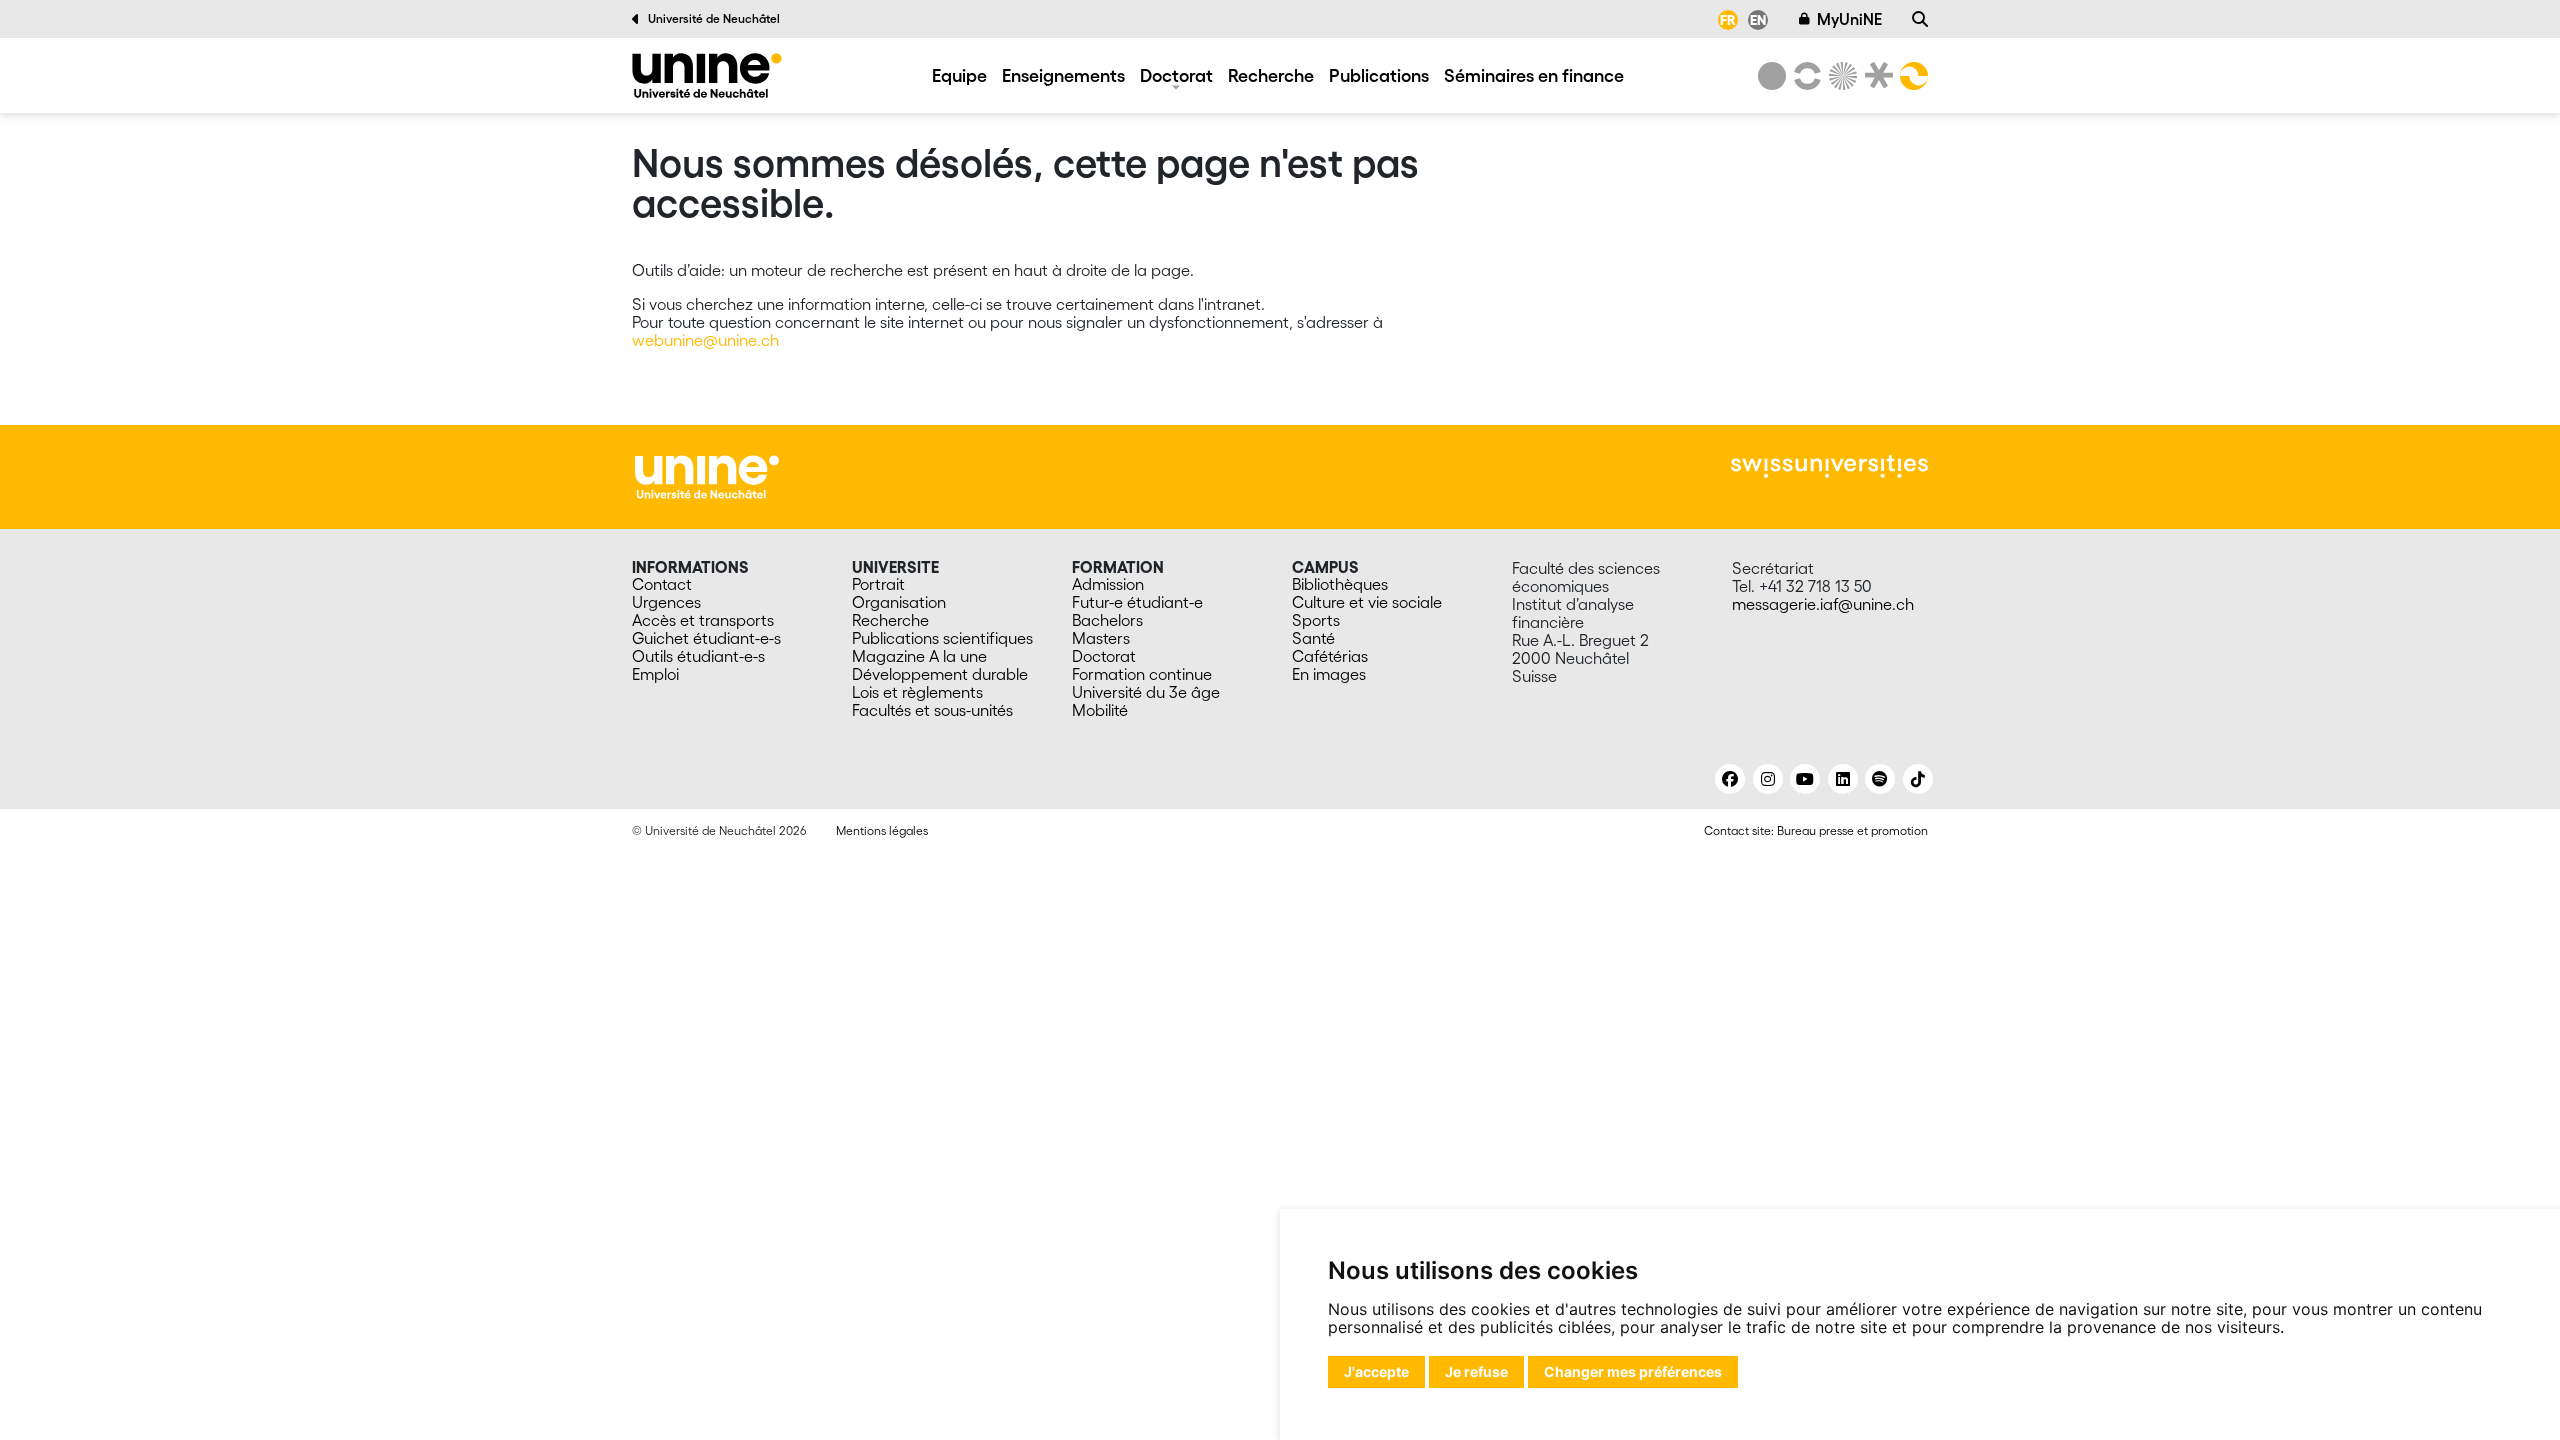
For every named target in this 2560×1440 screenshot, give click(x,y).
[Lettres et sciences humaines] (1804, 76)
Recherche (1271, 75)
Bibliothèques (1340, 584)
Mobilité (1100, 710)
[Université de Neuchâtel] (1772, 76)
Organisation (899, 602)
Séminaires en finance (1534, 75)
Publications (1379, 75)
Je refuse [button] (1476, 1371)
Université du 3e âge (1146, 692)
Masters (1101, 638)
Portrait (878, 584)
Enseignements (1063, 75)
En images (1329, 674)
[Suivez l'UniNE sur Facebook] (1730, 779)
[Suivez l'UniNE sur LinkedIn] (1843, 779)
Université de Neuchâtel (714, 18)
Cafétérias (1330, 656)
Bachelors (1107, 620)
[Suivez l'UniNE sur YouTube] (1805, 779)
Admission (1108, 584)
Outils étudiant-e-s (698, 656)
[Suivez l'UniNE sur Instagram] (1768, 779)
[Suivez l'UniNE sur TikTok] (1918, 779)
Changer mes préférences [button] (1633, 1371)
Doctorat (1176, 75)
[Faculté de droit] (1875, 76)
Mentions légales (882, 830)
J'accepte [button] (1376, 1371)
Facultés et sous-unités (932, 710)
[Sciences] (1840, 76)
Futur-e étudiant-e (1137, 602)
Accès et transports (703, 620)
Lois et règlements (917, 692)
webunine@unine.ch (705, 340)
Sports (1316, 620)
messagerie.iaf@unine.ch (1823, 604)
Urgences (666, 602)
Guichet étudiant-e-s (706, 638)
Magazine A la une (919, 656)
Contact (662, 584)
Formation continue (1142, 674)
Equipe (959, 75)
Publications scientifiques (942, 638)
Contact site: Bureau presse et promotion (1816, 830)
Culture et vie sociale (1367, 602)
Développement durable (940, 674)
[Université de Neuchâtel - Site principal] (707, 475)
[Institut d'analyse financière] (707, 75)
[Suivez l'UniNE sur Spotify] (1880, 779)
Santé (1313, 638)
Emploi (655, 674)
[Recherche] (1920, 19)
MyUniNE (1849, 19)
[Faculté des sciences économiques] (1911, 76)
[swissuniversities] (1829, 466)
